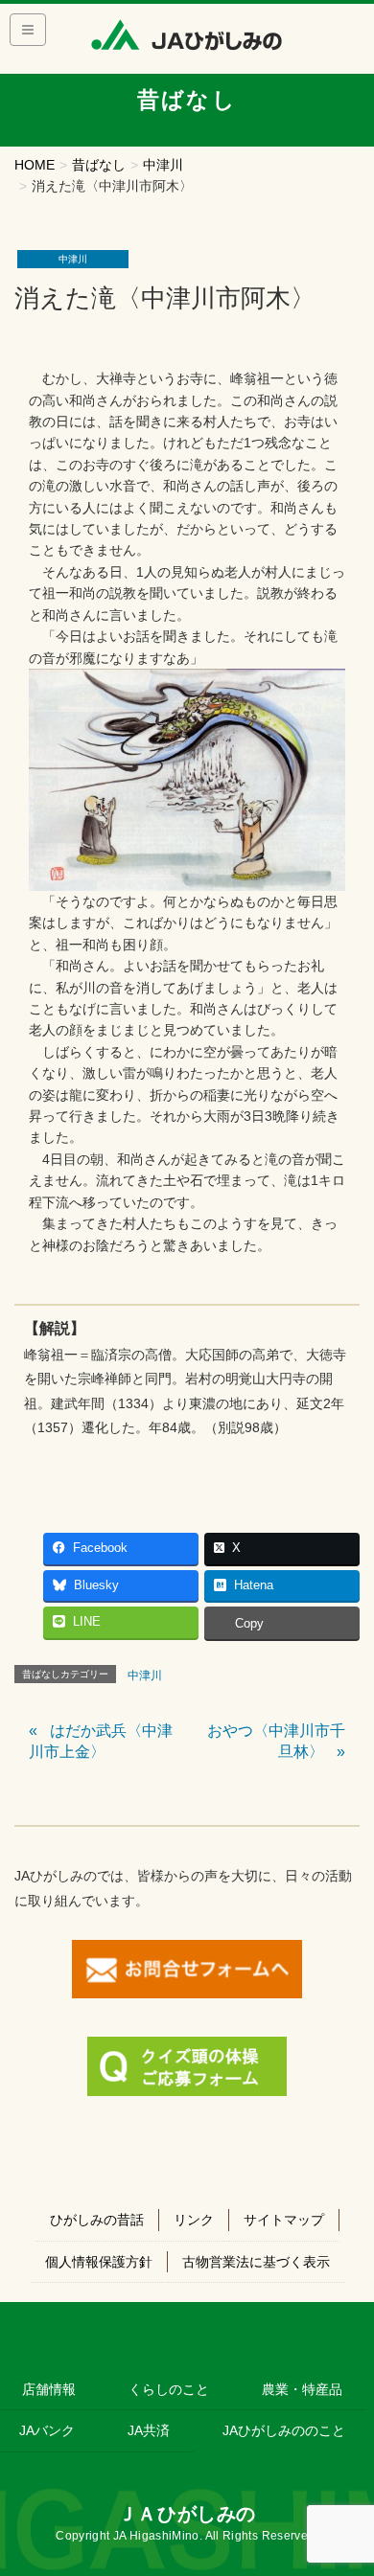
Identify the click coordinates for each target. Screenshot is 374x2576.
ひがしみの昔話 (97, 2220)
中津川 (73, 259)
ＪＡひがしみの (187, 2514)
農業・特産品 (302, 2389)
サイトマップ (284, 2220)
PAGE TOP (346, 2482)
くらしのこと (169, 2389)
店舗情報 (49, 2389)
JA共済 (149, 2430)
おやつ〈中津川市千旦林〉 (276, 1741)
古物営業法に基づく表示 (256, 2262)
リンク (194, 2220)
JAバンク (47, 2430)
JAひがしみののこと (284, 2430)
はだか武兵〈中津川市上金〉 (101, 1741)
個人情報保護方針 (99, 2262)
